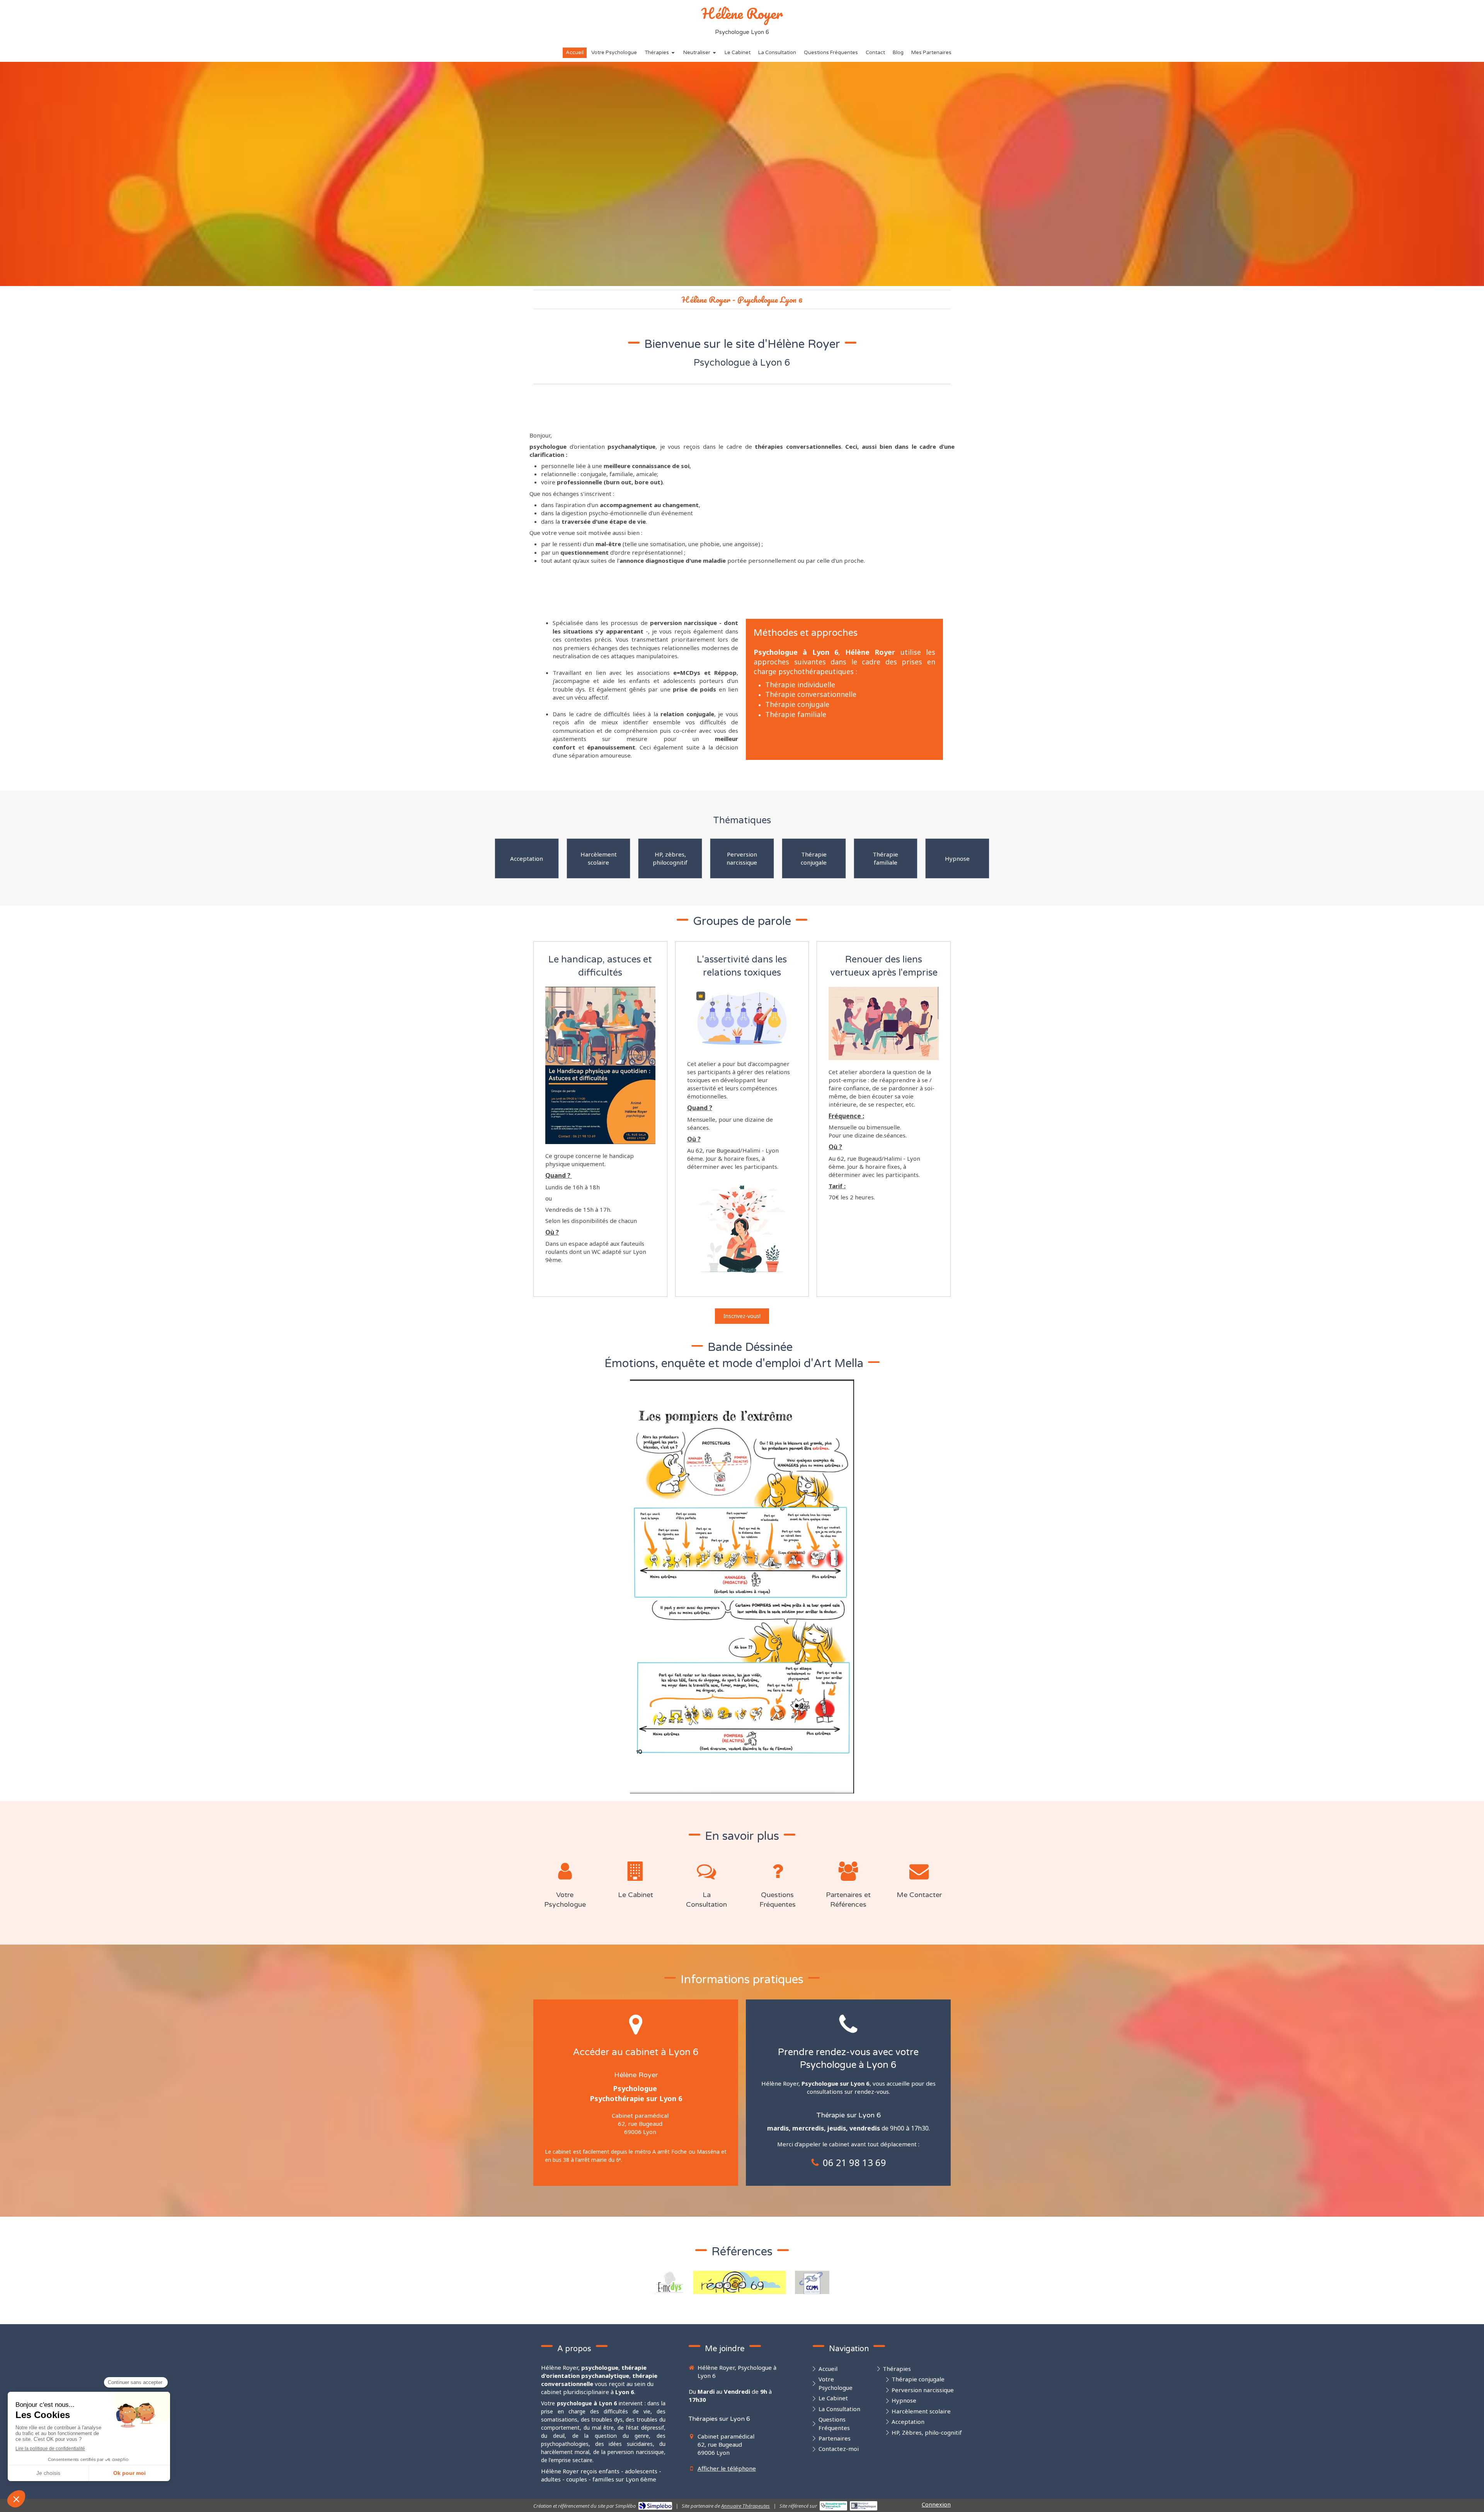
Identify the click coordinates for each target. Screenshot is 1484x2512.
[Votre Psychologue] (565, 1869)
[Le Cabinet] (636, 1869)
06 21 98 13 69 (854, 2162)
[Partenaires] (848, 1869)
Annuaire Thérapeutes (745, 2506)
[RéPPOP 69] (739, 2282)
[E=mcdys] (669, 2282)
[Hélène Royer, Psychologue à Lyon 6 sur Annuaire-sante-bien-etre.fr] (833, 2506)
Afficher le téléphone (727, 2468)
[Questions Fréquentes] (778, 1869)
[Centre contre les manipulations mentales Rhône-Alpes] (812, 2282)
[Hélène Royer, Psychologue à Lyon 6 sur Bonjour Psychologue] (864, 2506)
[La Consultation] (706, 1869)
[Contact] (919, 1869)
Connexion (936, 2504)
